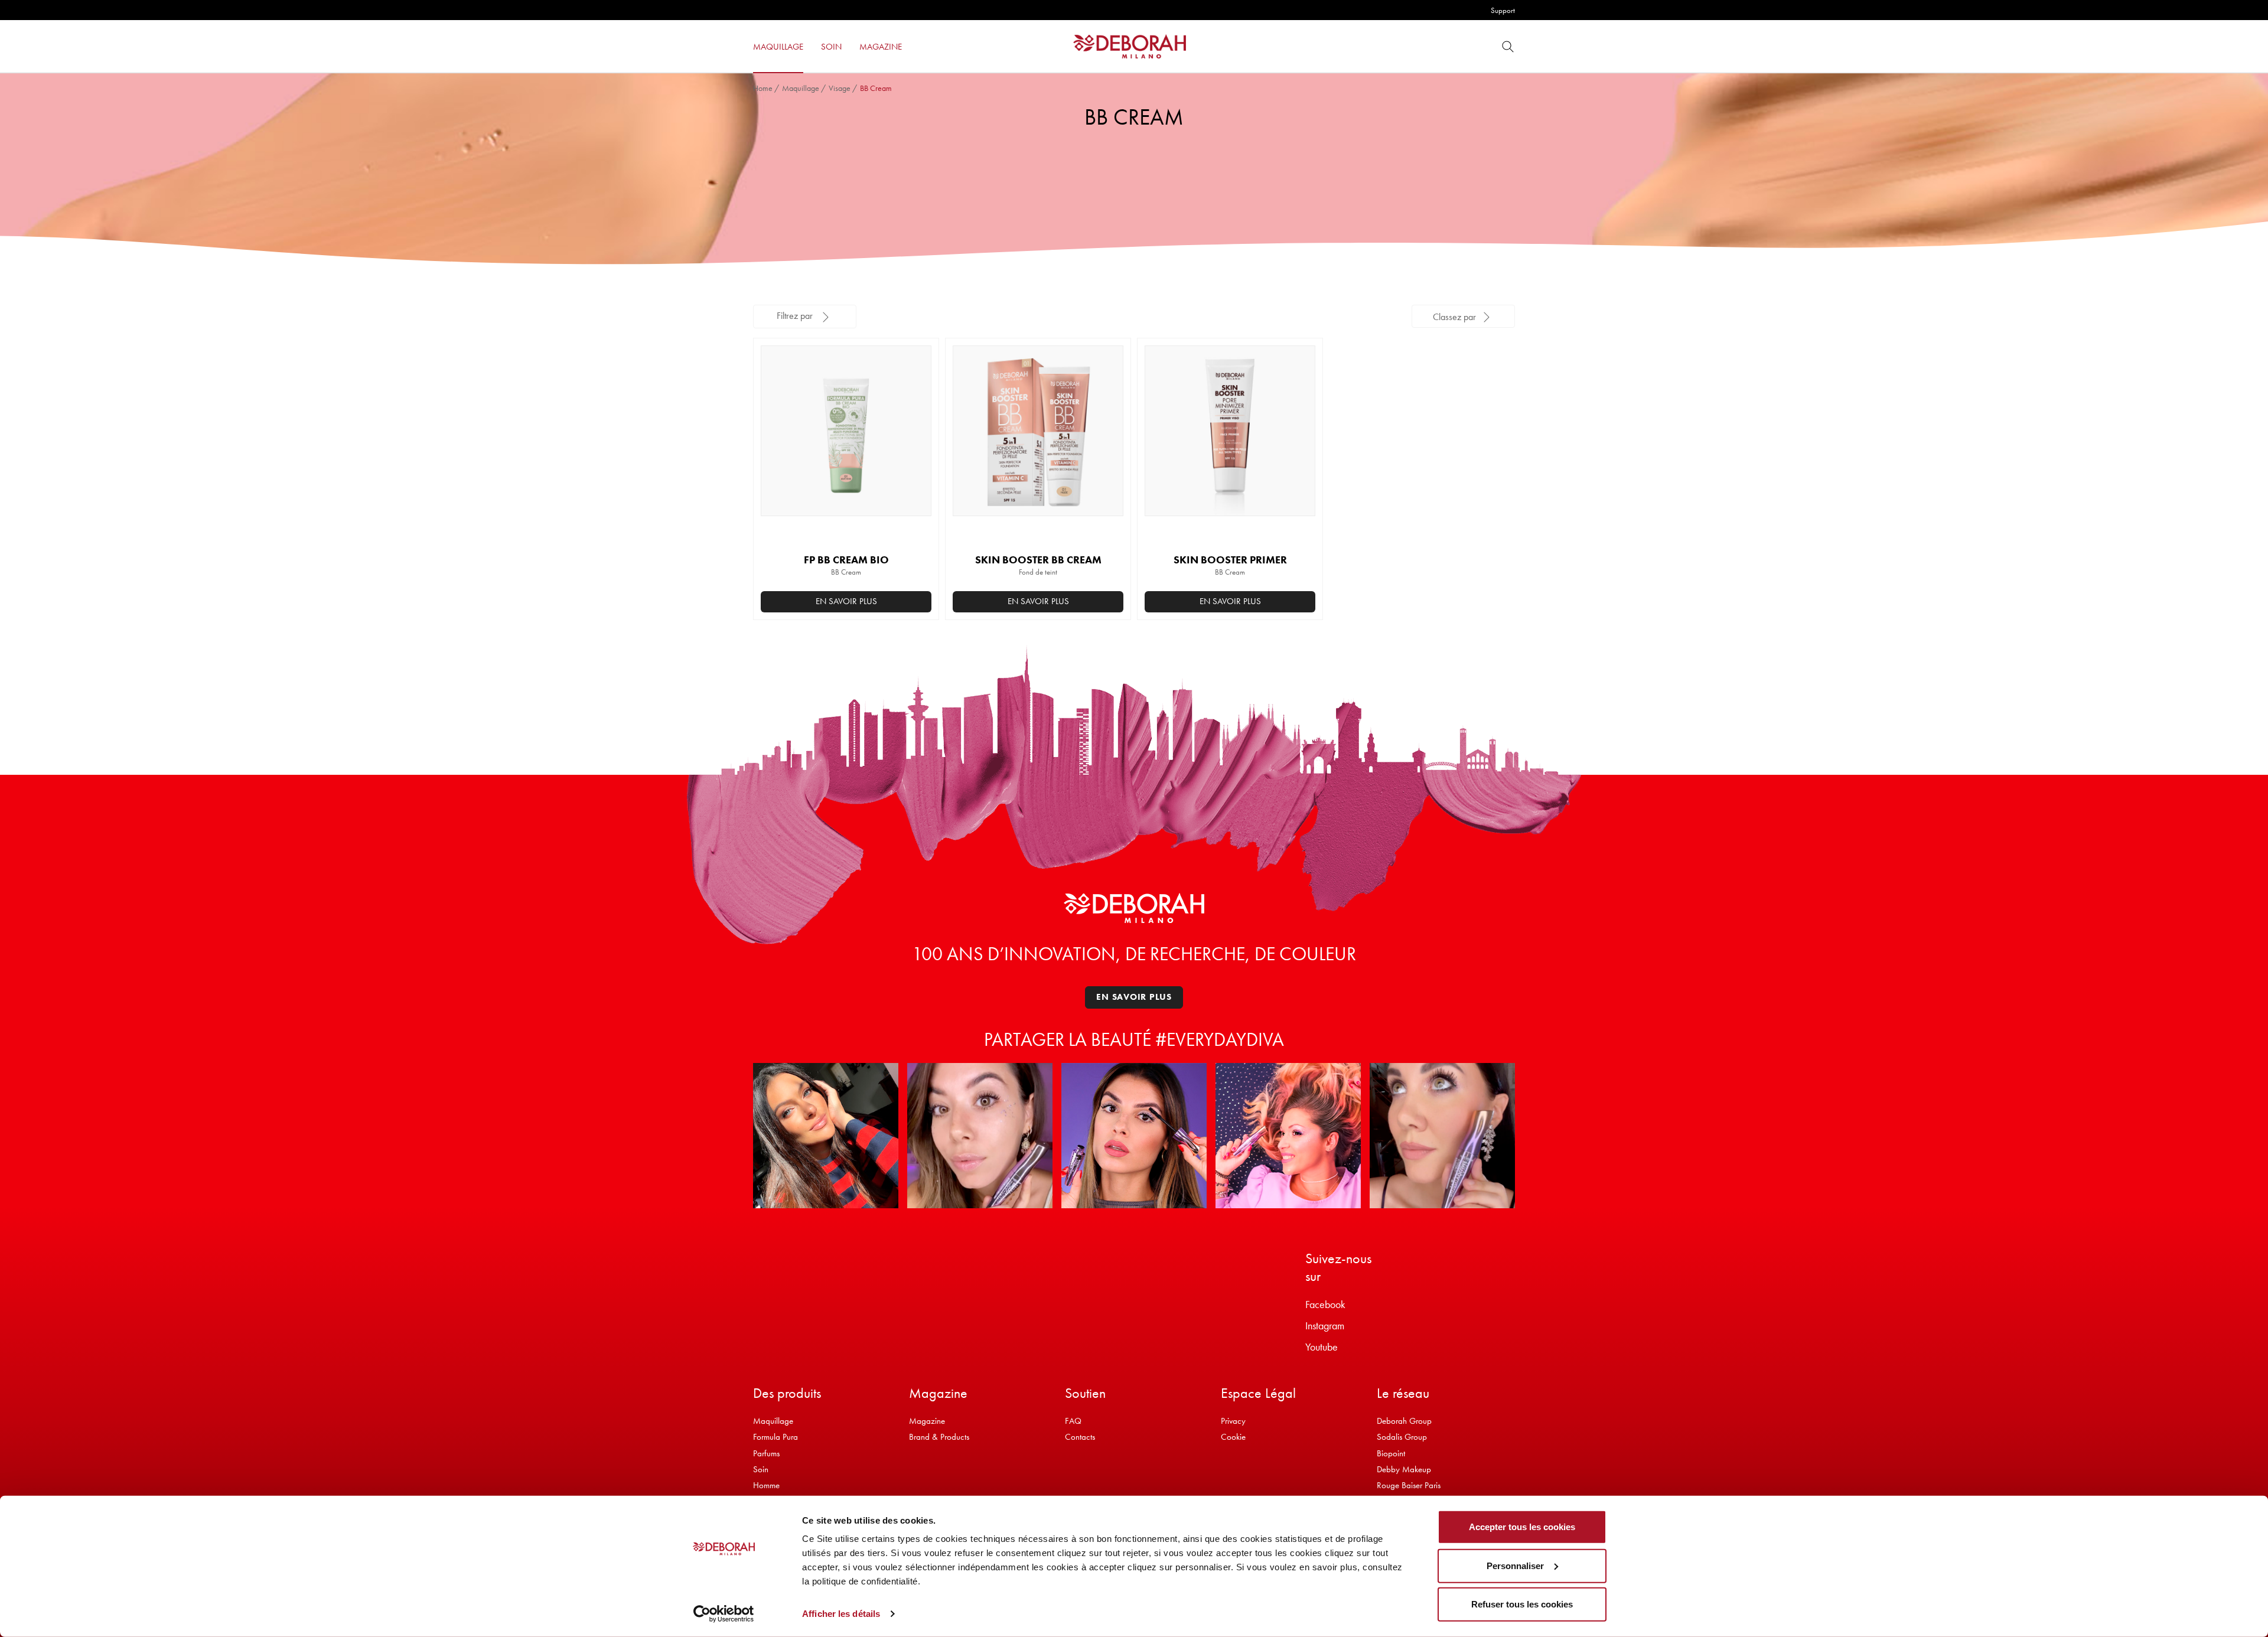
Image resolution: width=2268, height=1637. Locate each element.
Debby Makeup (1404, 1469)
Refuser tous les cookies (1522, 1604)
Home (763, 88)
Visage (840, 88)
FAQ (1073, 1421)
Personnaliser (1515, 1565)
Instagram (1325, 1325)
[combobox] (1463, 316)
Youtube (1322, 1347)
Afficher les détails (841, 1614)
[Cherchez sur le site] (1508, 46)
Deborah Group (1404, 1421)
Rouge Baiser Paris (1409, 1485)
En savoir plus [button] (1230, 601)
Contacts (1080, 1437)
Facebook (1325, 1304)
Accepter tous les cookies (1522, 1527)
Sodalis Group (1402, 1437)
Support (1503, 10)
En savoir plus (846, 601)
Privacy (1233, 1421)
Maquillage (801, 88)
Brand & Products (939, 1437)
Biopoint (1391, 1453)
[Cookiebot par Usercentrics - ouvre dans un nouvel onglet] (724, 1614)
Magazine (927, 1421)
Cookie (1233, 1437)
